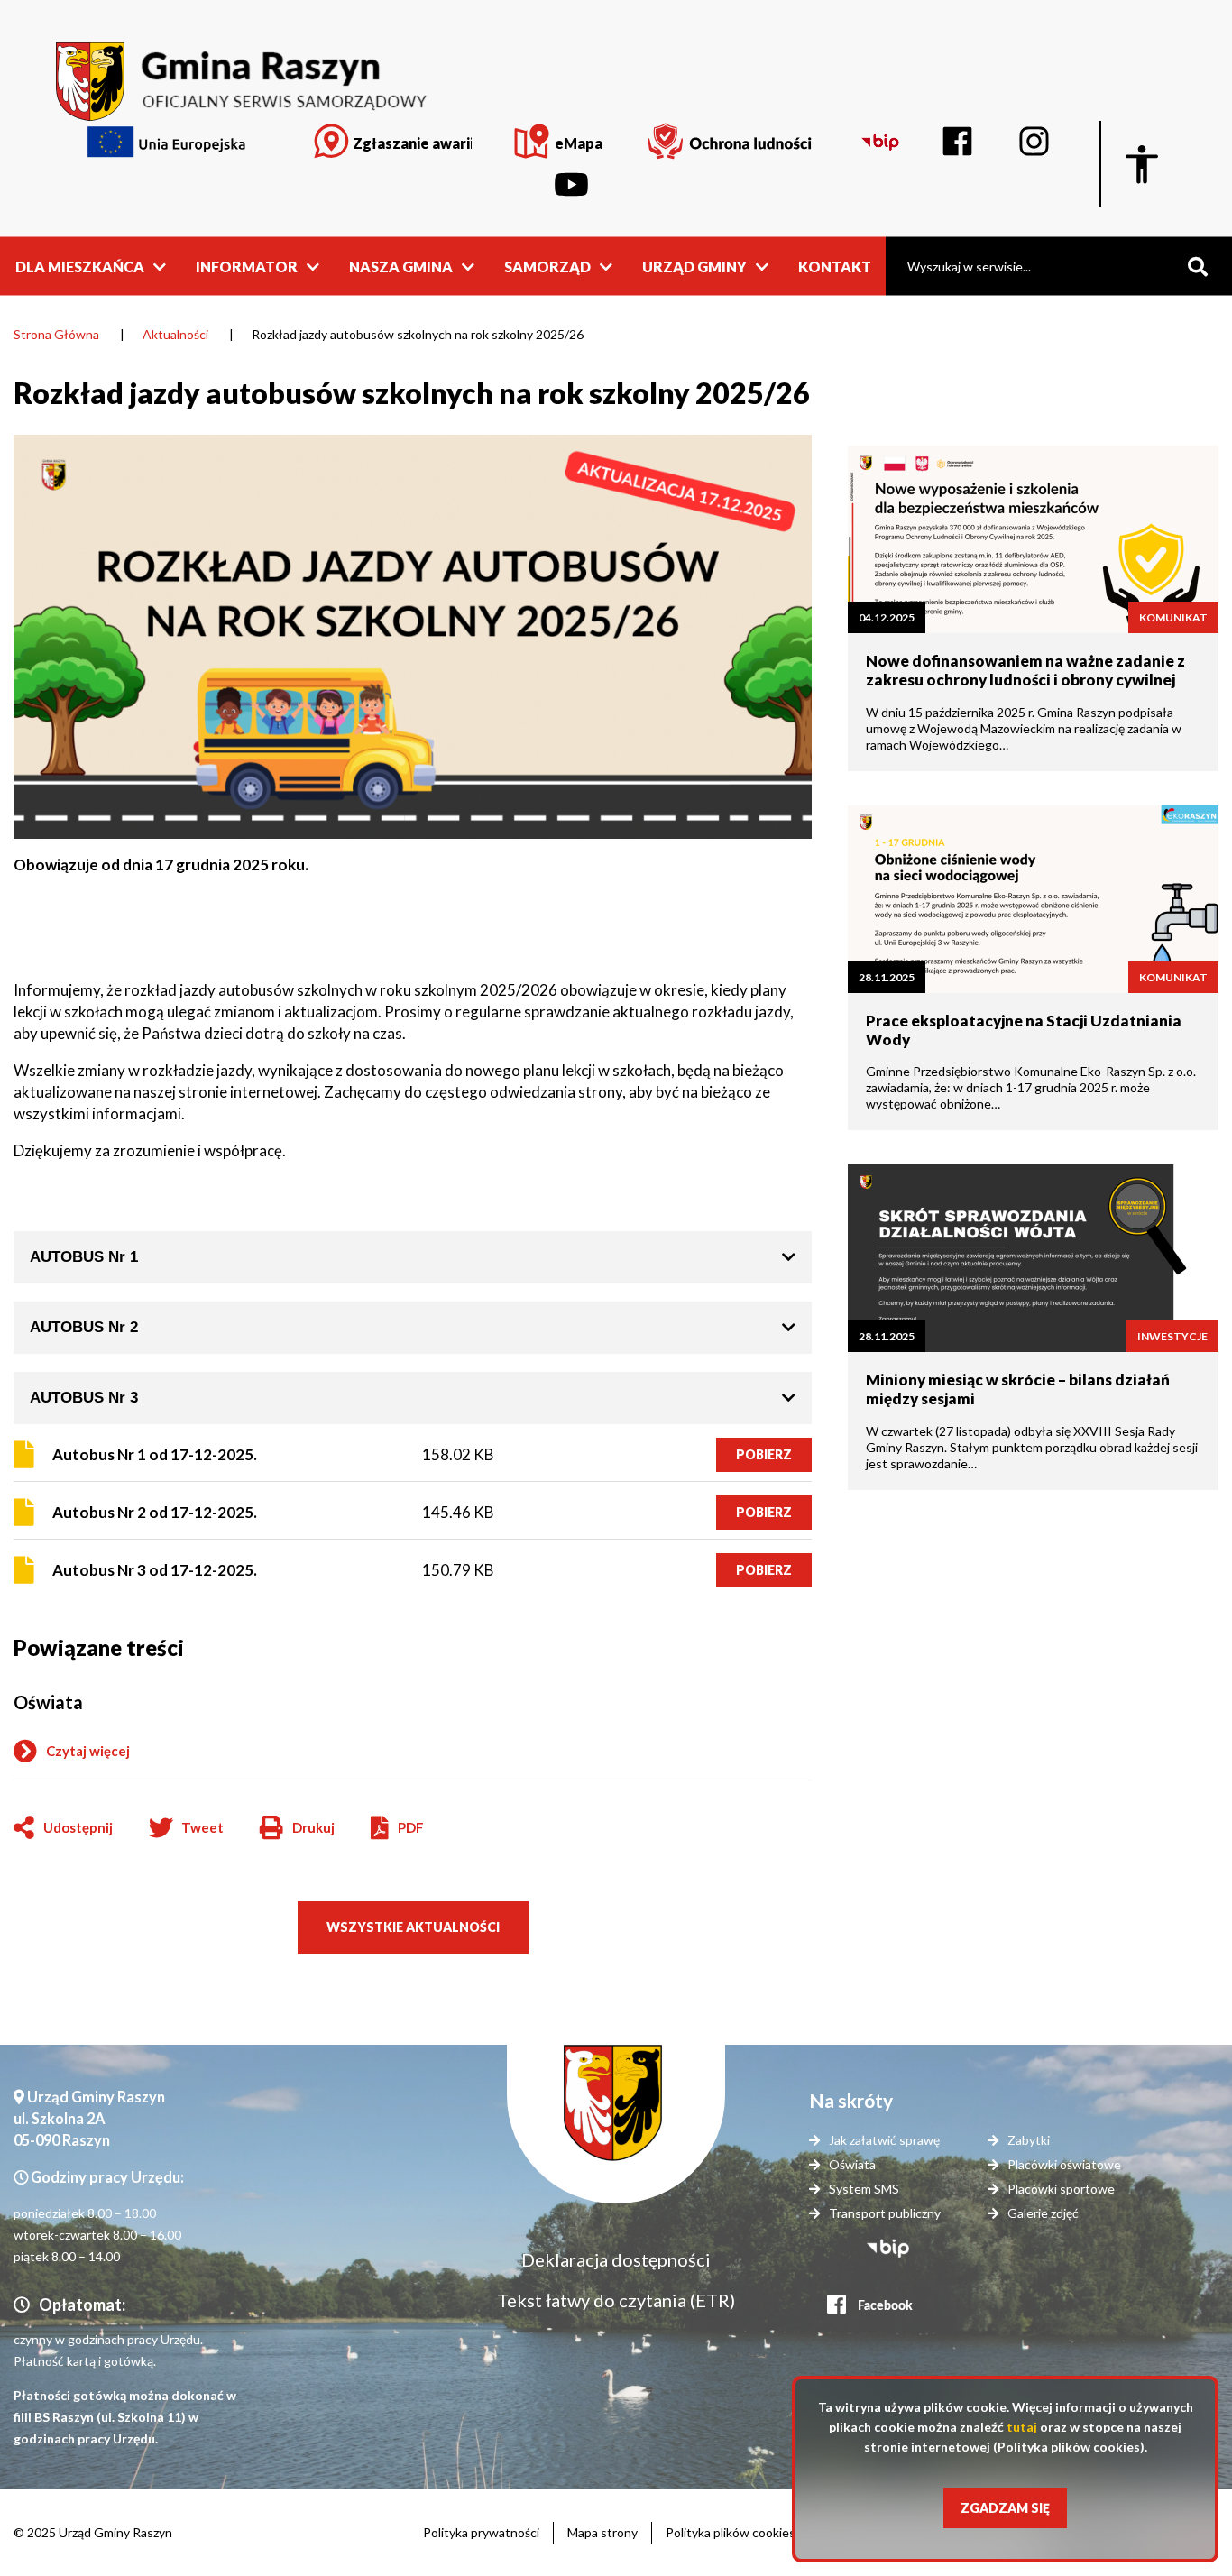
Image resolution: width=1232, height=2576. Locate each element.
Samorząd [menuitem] (547, 266)
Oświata (48, 1702)
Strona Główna (56, 334)
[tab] (413, 1257)
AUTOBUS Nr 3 (84, 1398)
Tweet (202, 1827)
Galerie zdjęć (1043, 2213)
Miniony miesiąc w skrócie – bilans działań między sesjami (1018, 1389)
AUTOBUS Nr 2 (84, 1327)
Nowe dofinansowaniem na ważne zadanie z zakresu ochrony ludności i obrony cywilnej (1025, 670)
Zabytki (1029, 2140)
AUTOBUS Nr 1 (84, 1257)
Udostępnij (78, 1827)
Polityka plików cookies (731, 2532)
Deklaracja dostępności (616, 2259)
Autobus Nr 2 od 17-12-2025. (155, 1512)
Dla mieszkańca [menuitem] (80, 266)
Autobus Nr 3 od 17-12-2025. (155, 1570)
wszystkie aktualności (413, 1927)
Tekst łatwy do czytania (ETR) (616, 2300)
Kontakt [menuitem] (835, 266)
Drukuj (297, 1829)
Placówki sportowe (1061, 2189)
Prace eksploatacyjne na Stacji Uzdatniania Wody (1024, 1030)
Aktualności (175, 334)
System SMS (864, 2189)
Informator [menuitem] (247, 266)
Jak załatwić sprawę (884, 2140)
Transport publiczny (885, 2213)
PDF (411, 1827)
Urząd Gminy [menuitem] (694, 266)
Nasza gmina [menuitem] (401, 266)
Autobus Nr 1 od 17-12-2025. (155, 1454)
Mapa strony (602, 2532)
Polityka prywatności (481, 2532)
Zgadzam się (1005, 2508)
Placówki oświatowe (1064, 2164)
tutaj (1022, 2427)
